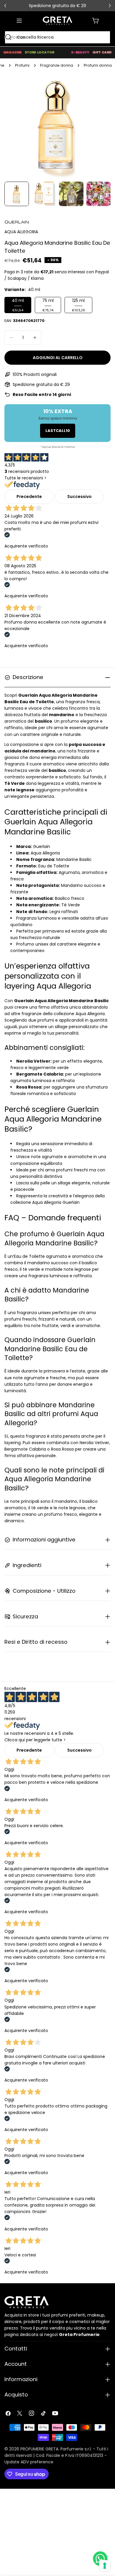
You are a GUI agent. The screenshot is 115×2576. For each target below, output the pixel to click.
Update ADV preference (29, 2462)
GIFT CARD (102, 52)
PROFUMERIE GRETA (39, 2449)
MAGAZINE (13, 52)
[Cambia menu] (19, 21)
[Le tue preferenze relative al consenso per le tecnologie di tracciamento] (105, 2566)
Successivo (79, 497)
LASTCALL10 (58, 431)
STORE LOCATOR (40, 52)
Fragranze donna (57, 65)
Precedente (29, 497)
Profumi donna (98, 65)
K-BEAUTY (80, 52)
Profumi (22, 65)
